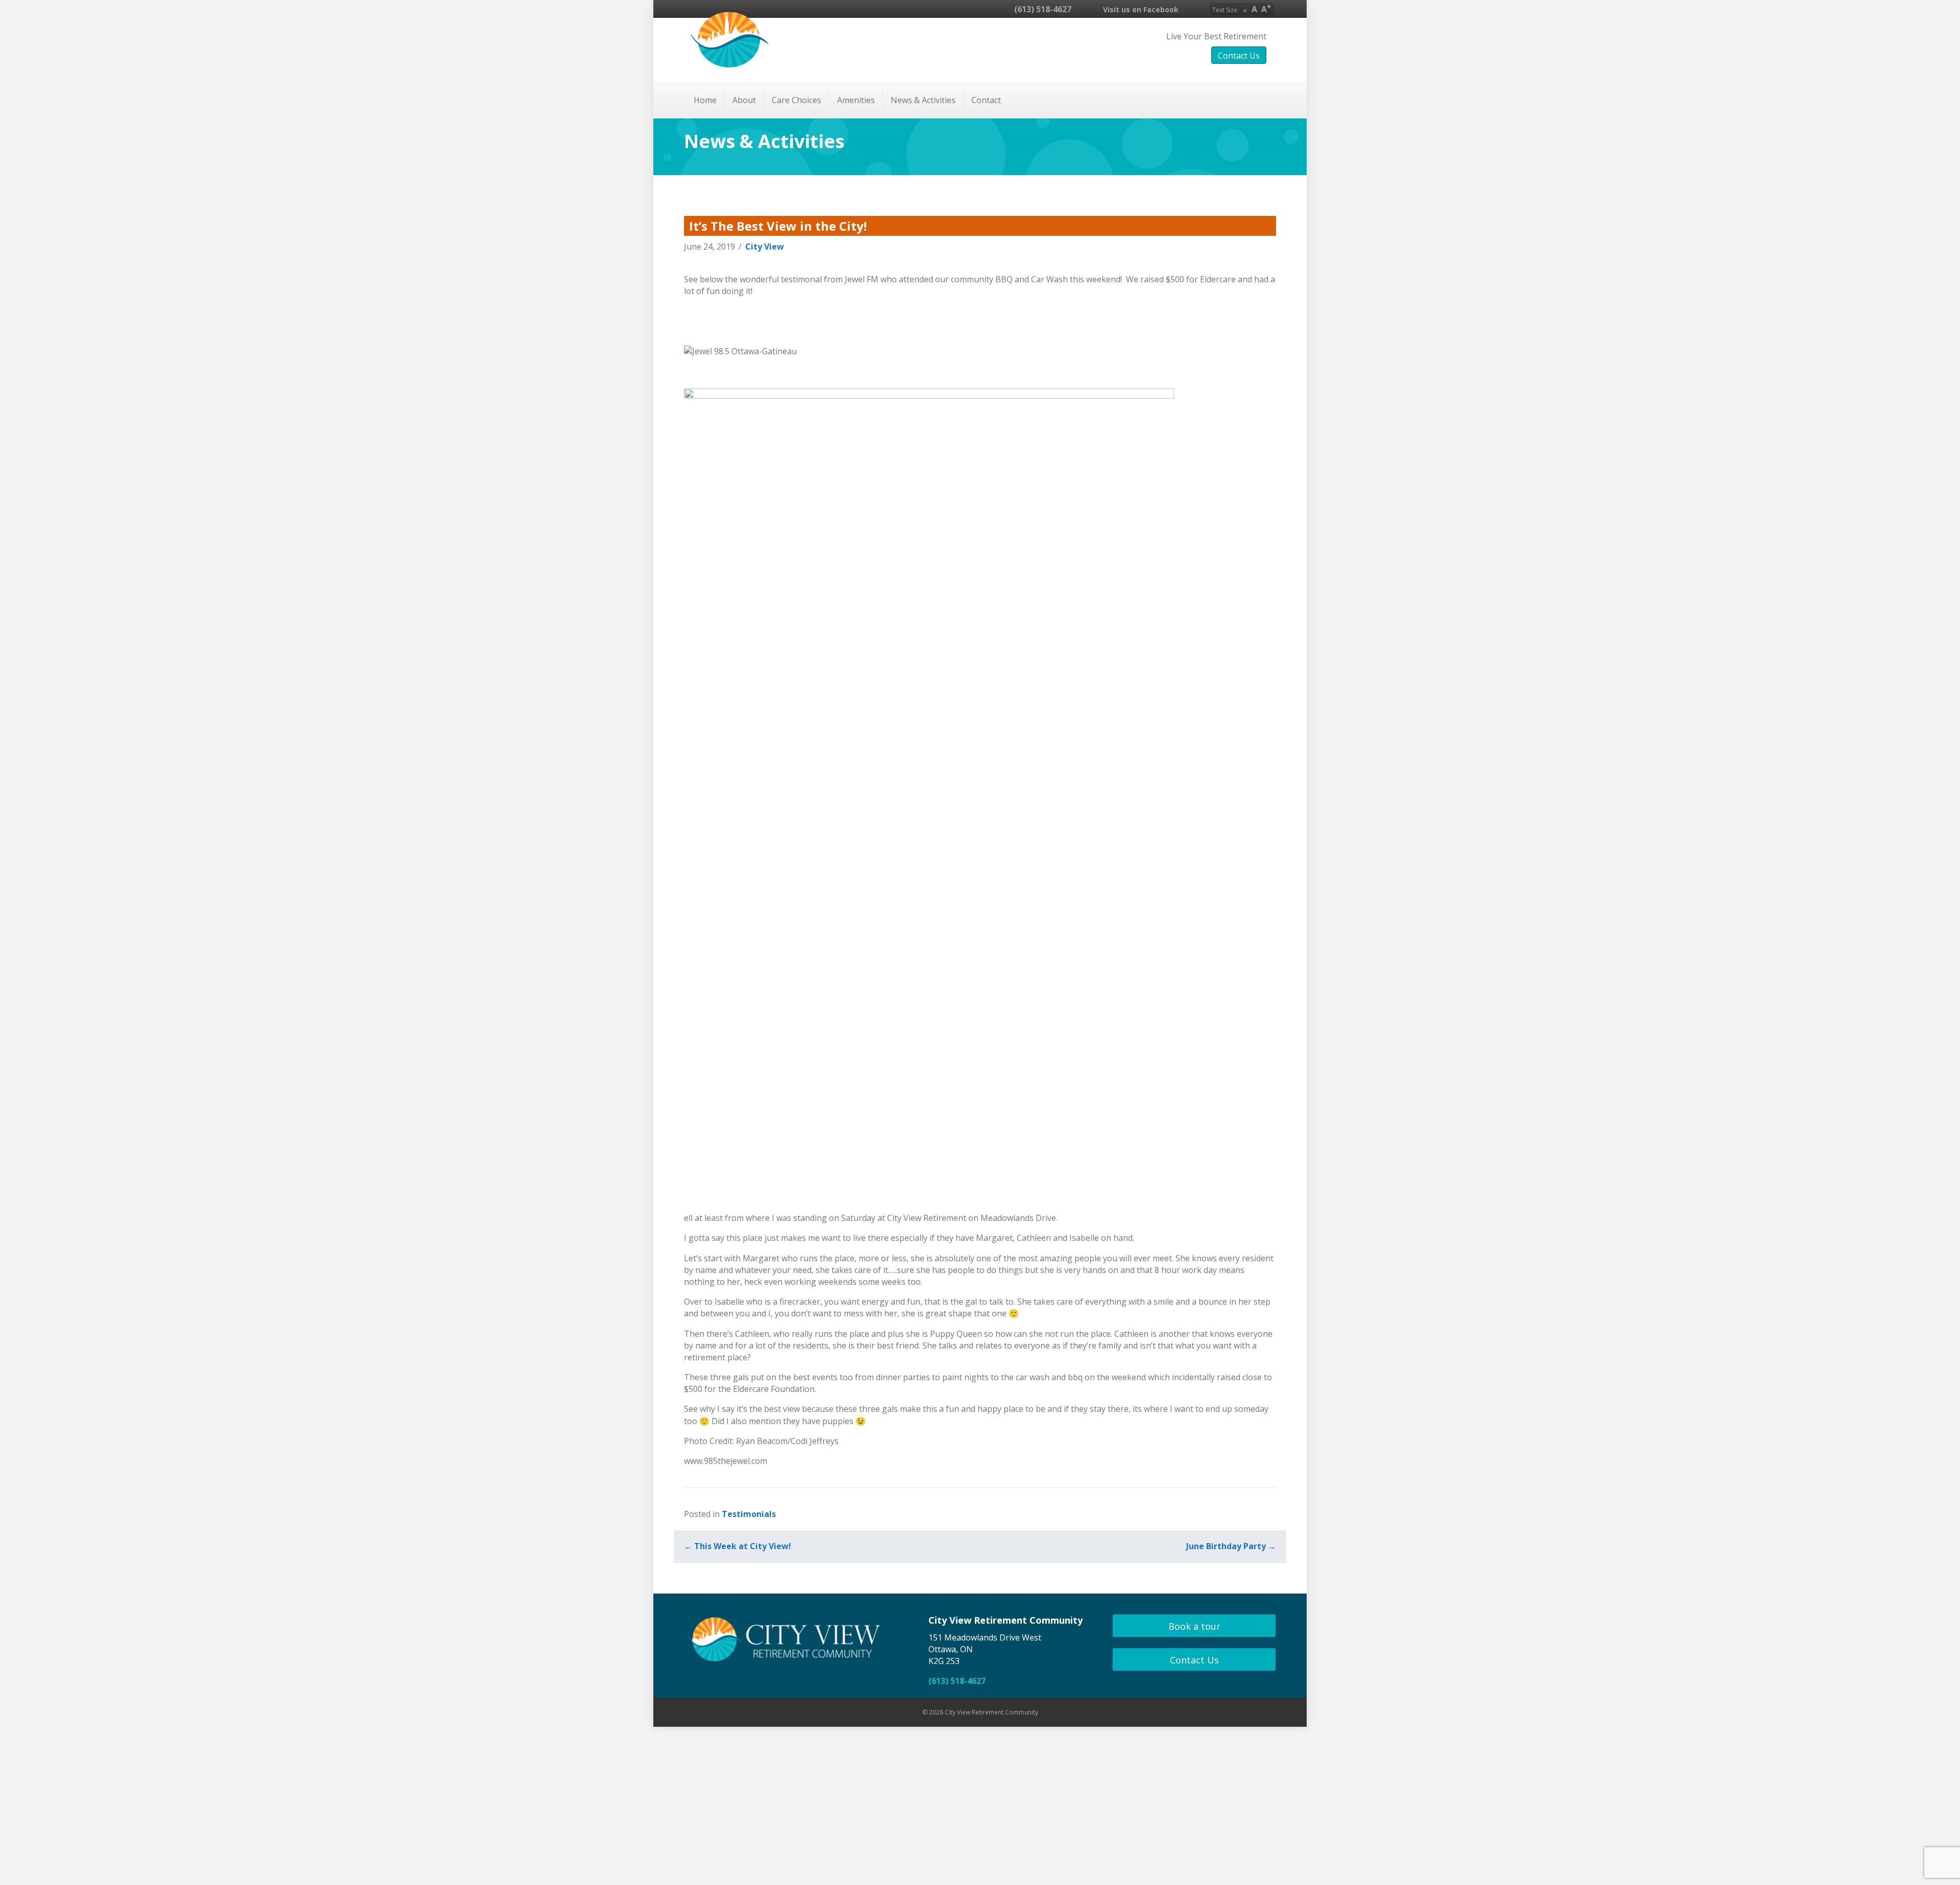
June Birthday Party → (1231, 1546)
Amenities (856, 100)
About (744, 100)
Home (705, 100)
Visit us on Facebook (1140, 9)
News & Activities (923, 100)
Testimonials (749, 1514)
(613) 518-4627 (1042, 9)
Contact (986, 100)
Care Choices (797, 100)
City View (765, 247)
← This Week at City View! (738, 1546)
